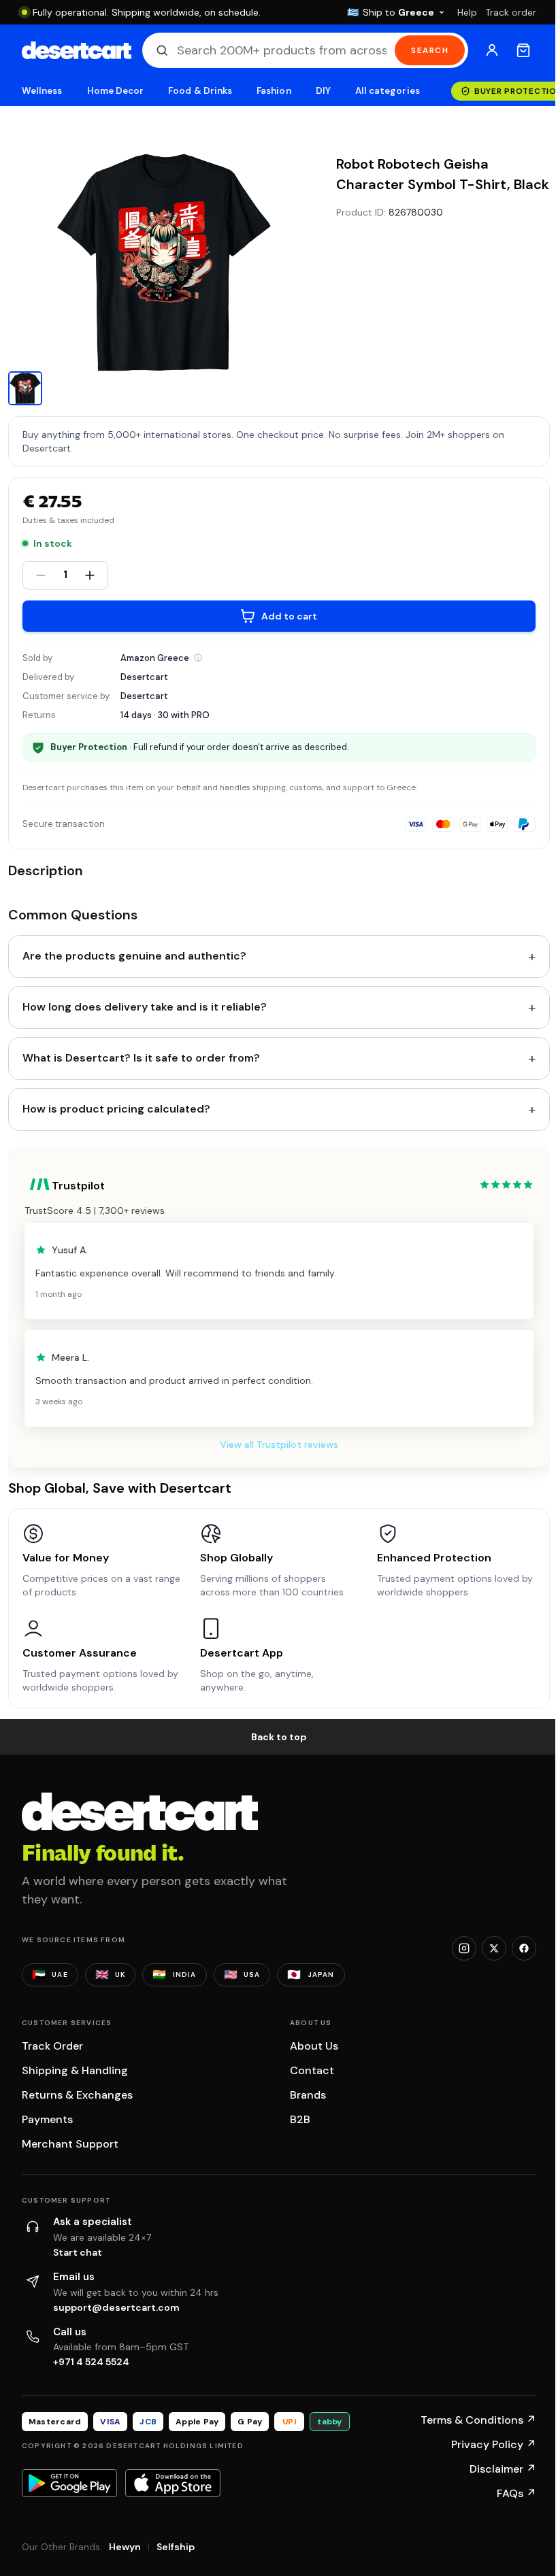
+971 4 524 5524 (91, 2362)
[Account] (492, 50)
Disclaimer (503, 2469)
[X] (494, 1948)
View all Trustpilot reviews (279, 1444)
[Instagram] (464, 1948)
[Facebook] (524, 1948)
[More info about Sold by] (198, 658)
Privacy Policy (494, 2444)
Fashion (274, 91)
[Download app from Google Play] (69, 2483)
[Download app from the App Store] (173, 2483)
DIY (323, 91)
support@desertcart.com (116, 2307)
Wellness (42, 91)
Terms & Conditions (478, 2420)
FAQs (516, 2493)
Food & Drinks (200, 91)
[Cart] (523, 50)
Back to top (279, 1737)
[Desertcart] (77, 50)
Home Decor (116, 91)
